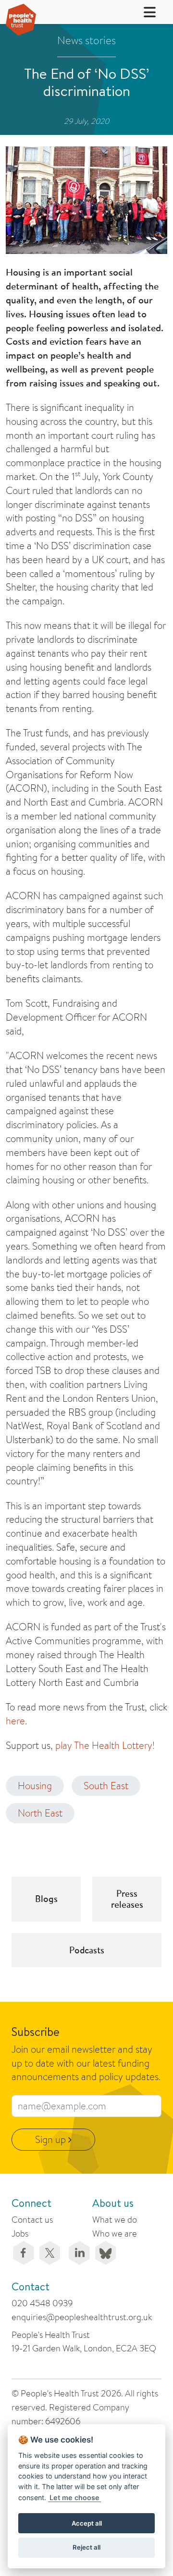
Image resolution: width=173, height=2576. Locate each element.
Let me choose (74, 2498)
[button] (144, 12)
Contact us (32, 2220)
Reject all (86, 2547)
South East (106, 1786)
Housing (35, 1786)
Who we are (115, 2233)
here (15, 1721)
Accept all (87, 2523)
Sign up (52, 2139)
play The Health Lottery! (105, 1745)
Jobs (20, 2233)
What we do (115, 2220)
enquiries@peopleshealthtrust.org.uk (82, 2317)
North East (40, 1813)
